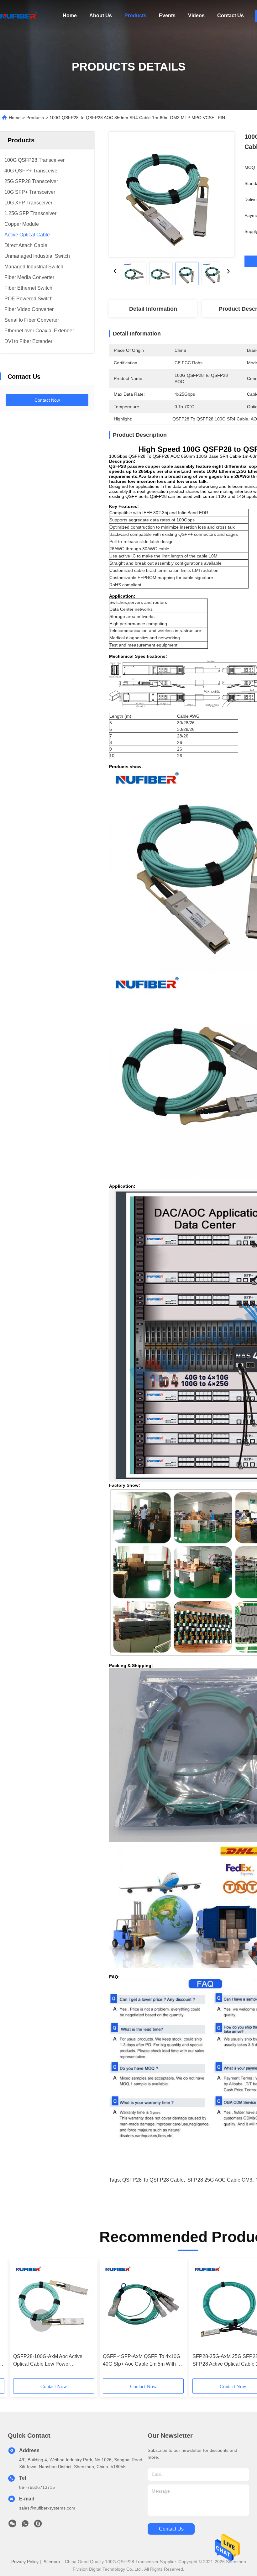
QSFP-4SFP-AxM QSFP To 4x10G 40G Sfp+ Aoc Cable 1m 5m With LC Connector (143, 2361)
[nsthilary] (38, 2525)
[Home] (19, 16)
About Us (101, 16)
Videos (196, 16)
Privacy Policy (25, 2562)
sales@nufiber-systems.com (47, 2508)
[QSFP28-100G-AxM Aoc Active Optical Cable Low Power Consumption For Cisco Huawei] (54, 2306)
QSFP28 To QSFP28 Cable (153, 2180)
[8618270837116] (25, 2525)
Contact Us (231, 16)
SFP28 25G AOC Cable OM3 (220, 2180)
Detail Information (153, 309)
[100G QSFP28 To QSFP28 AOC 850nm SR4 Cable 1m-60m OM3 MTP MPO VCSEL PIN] (172, 194)
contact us (171, 2529)
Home (70, 16)
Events (167, 16)
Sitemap (52, 2562)
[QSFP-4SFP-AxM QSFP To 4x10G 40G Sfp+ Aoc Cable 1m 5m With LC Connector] (143, 2306)
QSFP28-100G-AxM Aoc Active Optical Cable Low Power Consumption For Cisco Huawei (49, 2361)
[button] (41, 2320)
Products (135, 16)
